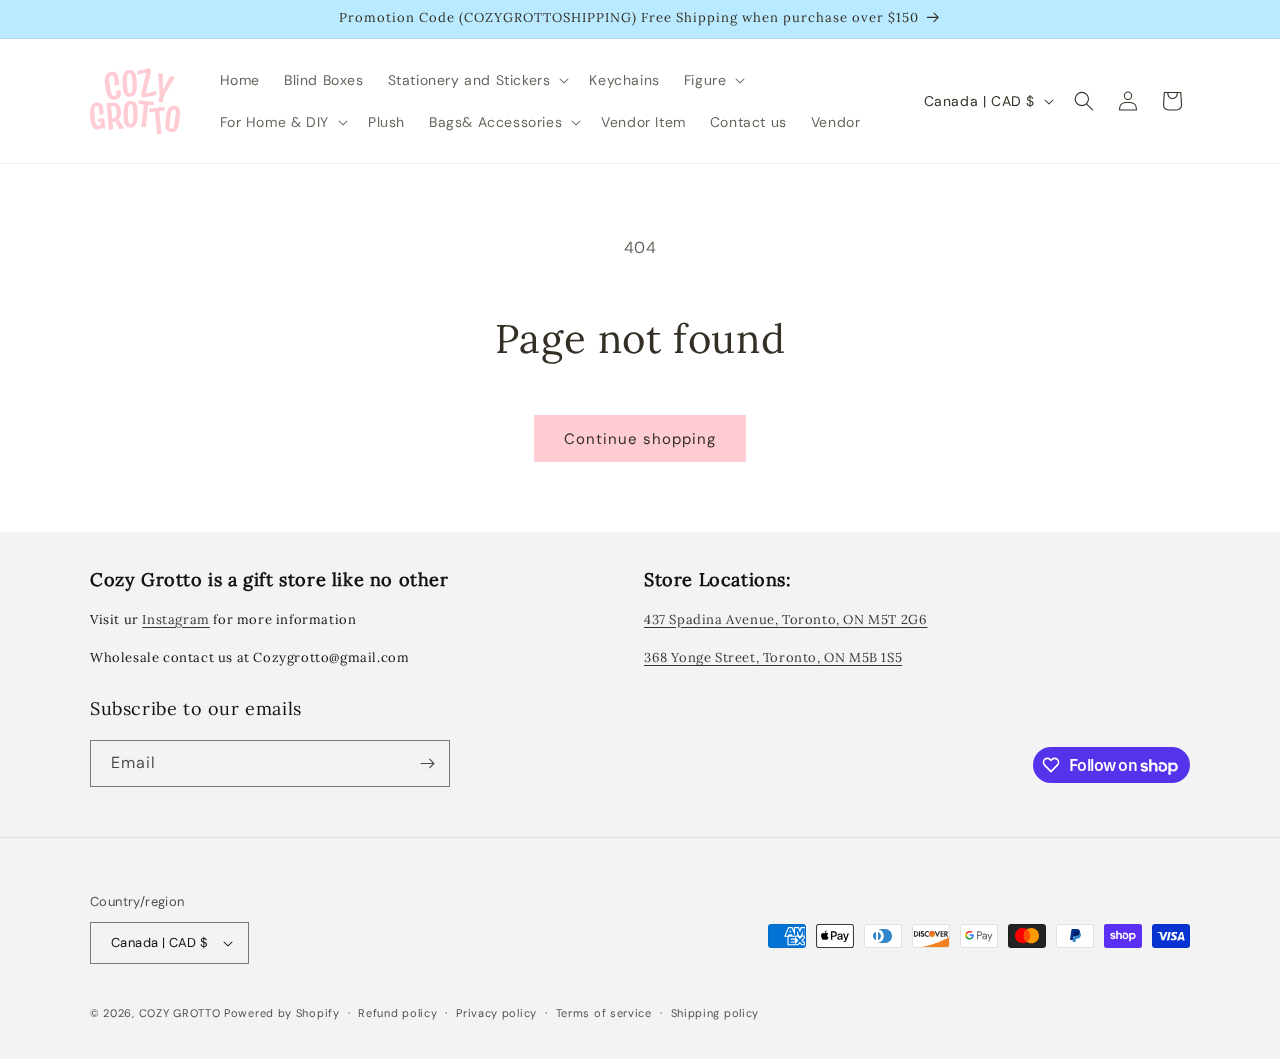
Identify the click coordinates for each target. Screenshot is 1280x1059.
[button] (477, 80)
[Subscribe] (427, 763)
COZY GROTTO (180, 1013)
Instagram (175, 619)
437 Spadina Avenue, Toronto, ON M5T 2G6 (785, 619)
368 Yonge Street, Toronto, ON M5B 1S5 (773, 657)
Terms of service (604, 1013)
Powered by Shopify (282, 1013)
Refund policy (397, 1013)
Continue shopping (640, 439)
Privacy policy (496, 1013)
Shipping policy (715, 1013)
